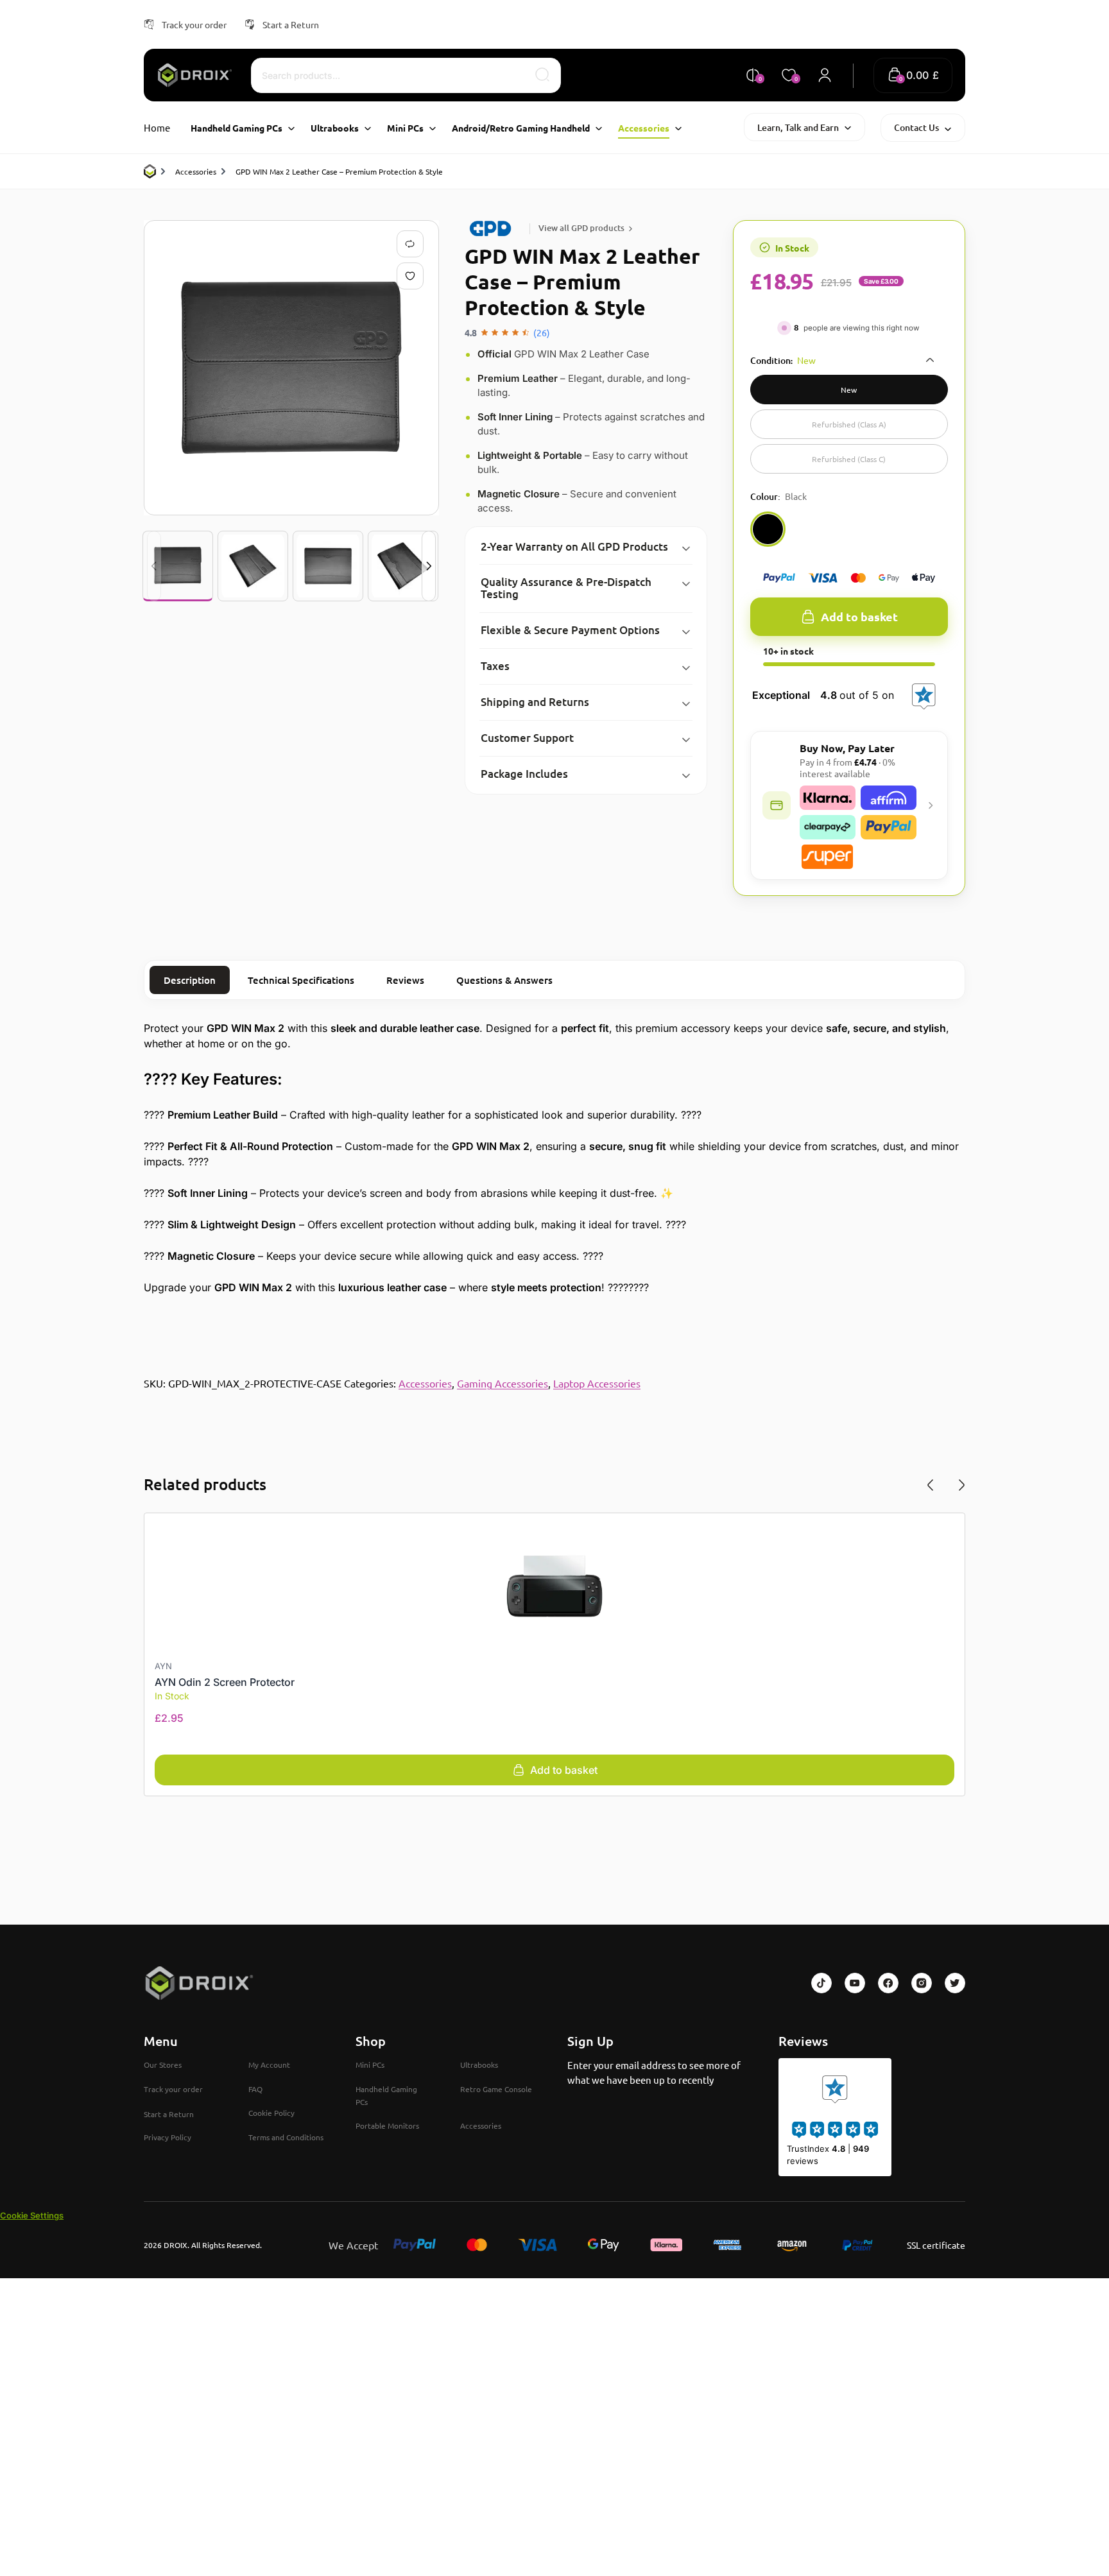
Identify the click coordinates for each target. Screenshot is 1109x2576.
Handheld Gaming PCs (386, 2095)
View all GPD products (581, 228)
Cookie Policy (271, 2113)
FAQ (255, 2089)
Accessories (196, 171)
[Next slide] (429, 566)
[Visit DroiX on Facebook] (888, 1983)
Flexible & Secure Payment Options (570, 630)
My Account (269, 2065)
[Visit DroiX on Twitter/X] (955, 1983)
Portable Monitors (387, 2125)
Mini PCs (370, 2065)
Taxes (495, 666)
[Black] (768, 529)
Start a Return (291, 24)
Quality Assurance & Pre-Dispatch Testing (566, 588)
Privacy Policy (168, 2137)
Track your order (194, 24)
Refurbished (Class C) (849, 459)
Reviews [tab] (405, 980)
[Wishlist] (413, 276)
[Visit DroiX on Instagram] (922, 1983)
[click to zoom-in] (291, 368)
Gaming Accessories (503, 1383)
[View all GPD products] (493, 228)
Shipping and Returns (535, 702)
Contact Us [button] (916, 127)
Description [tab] (190, 980)
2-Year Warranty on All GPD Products (574, 546)
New (849, 390)
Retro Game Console (496, 2089)
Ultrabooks (479, 2065)
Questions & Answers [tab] (504, 980)
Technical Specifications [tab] (301, 980)
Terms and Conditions (286, 2137)
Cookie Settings (32, 2215)
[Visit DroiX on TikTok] (821, 1983)
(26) (542, 332)
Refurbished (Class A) (849, 424)
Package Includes (524, 774)
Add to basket (859, 616)
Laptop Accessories (597, 1383)
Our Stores (163, 2065)
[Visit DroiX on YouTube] (855, 1983)
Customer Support (527, 738)
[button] (913, 75)
